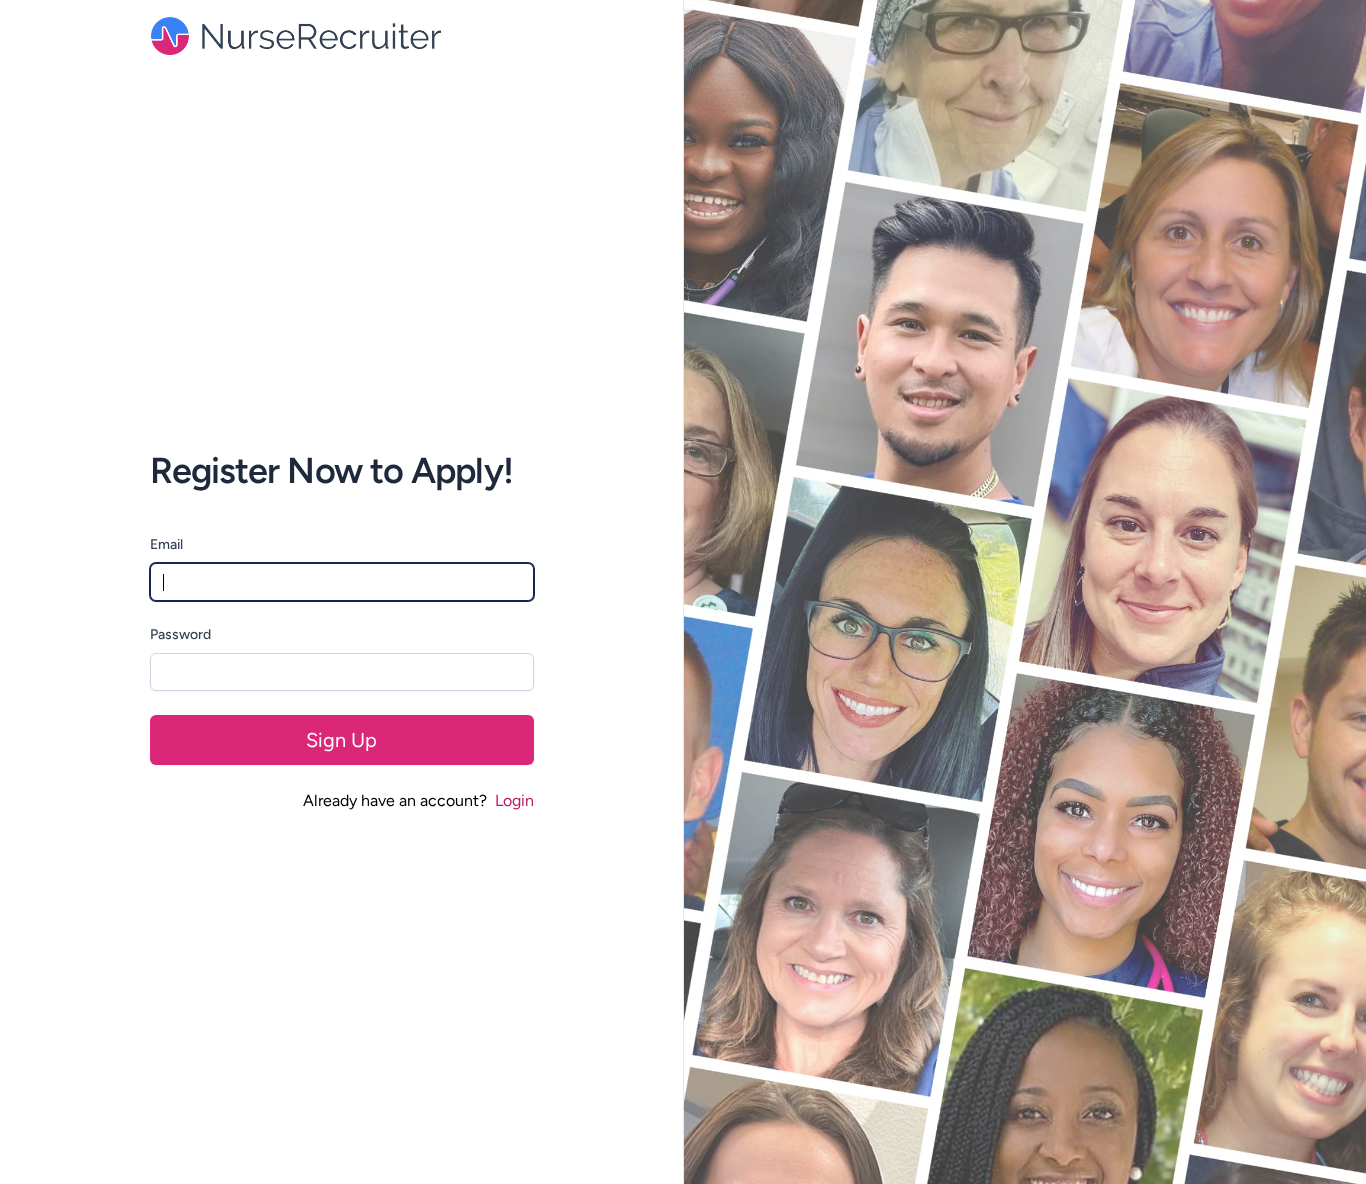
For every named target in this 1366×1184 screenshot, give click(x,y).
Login (514, 800)
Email (166, 544)
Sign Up (341, 740)
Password (180, 634)
